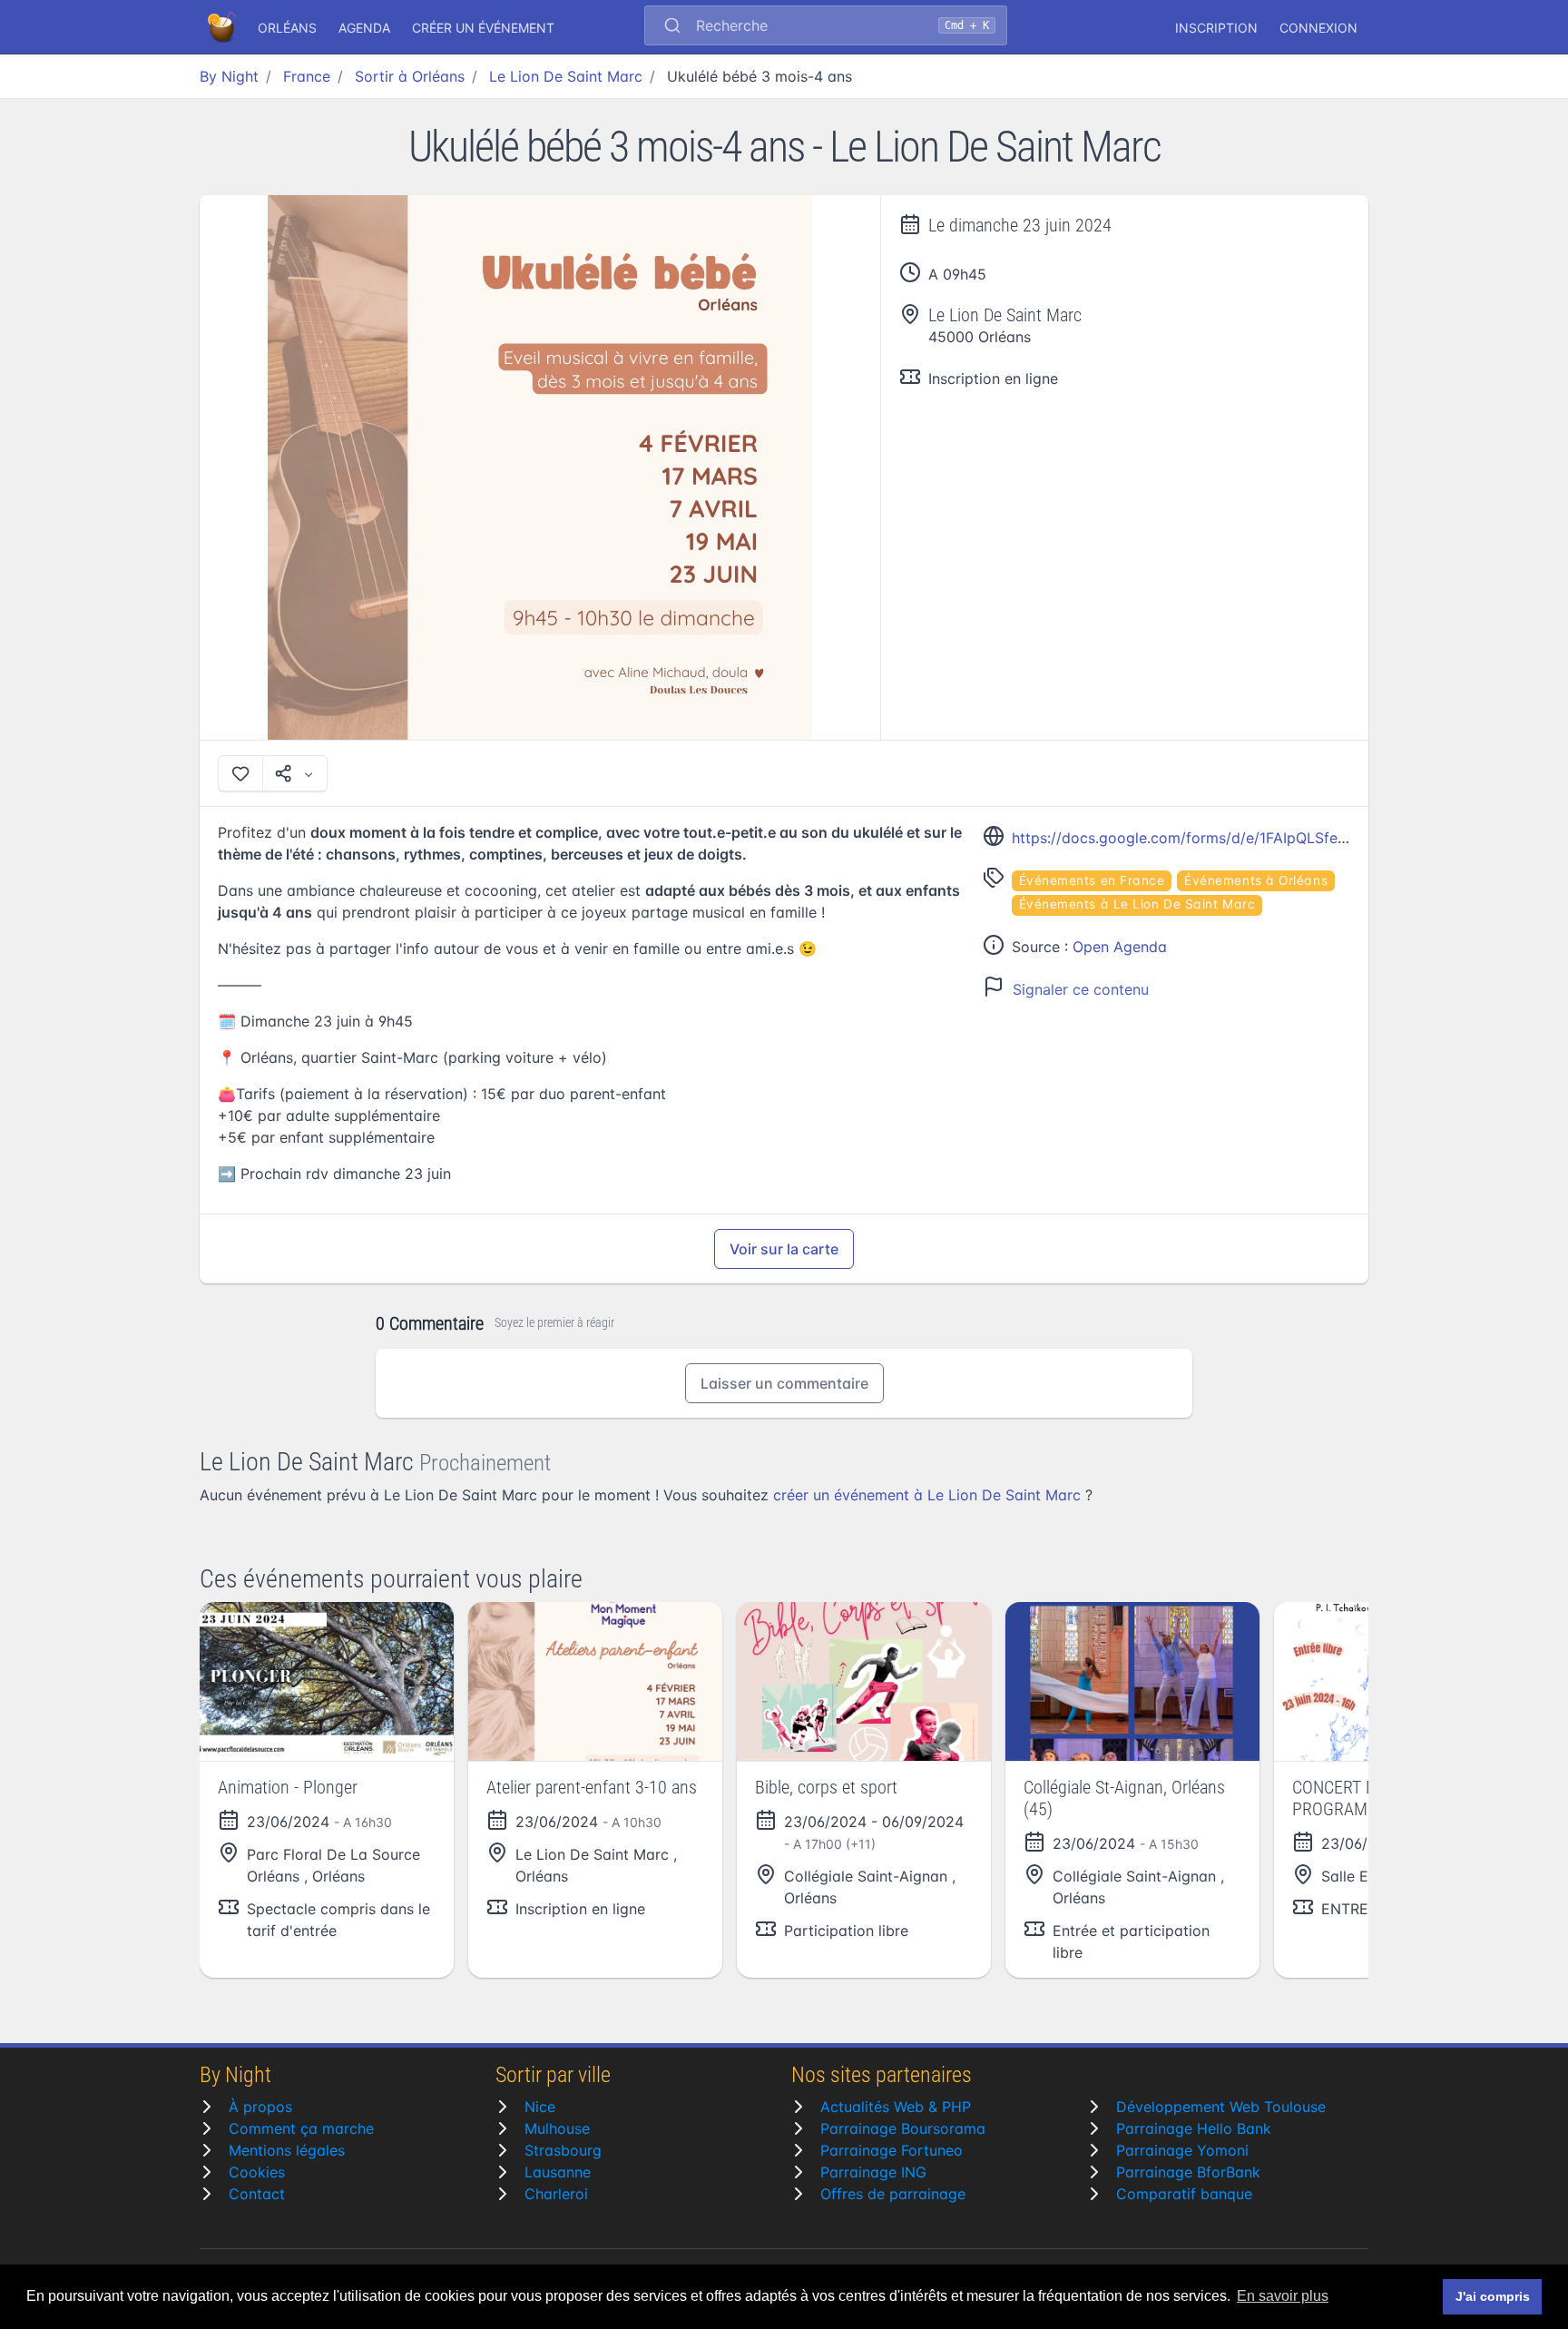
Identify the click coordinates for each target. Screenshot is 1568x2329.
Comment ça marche (301, 2128)
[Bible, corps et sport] (864, 1681)
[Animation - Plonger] (327, 1681)
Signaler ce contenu (1081, 989)
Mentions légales (287, 2150)
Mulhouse (557, 2128)
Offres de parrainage (893, 2194)
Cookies (257, 2172)
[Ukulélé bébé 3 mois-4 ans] (540, 467)
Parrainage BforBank (1188, 2172)
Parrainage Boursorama (903, 2128)
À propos (260, 2107)
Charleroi (556, 2194)
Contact (257, 2194)
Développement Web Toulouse (1221, 2107)
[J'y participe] (240, 773)
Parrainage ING (873, 2172)
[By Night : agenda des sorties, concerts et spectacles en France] (223, 27)
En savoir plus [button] (1283, 2296)
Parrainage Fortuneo (892, 2150)
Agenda (364, 28)
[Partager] (295, 773)
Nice (540, 2107)
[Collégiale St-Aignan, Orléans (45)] (1132, 1681)
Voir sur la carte (784, 1249)
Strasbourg (563, 2150)
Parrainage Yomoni (1182, 2150)
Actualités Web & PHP (896, 2107)
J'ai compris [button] (1493, 2296)
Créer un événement (483, 28)
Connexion (1318, 28)
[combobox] (826, 27)
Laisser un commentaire (784, 1383)
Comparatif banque (1184, 2194)
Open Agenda (1120, 947)
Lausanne (558, 2172)
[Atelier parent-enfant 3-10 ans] (595, 1681)
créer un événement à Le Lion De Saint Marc (927, 1495)
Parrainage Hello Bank (1194, 2128)
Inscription (1216, 28)
